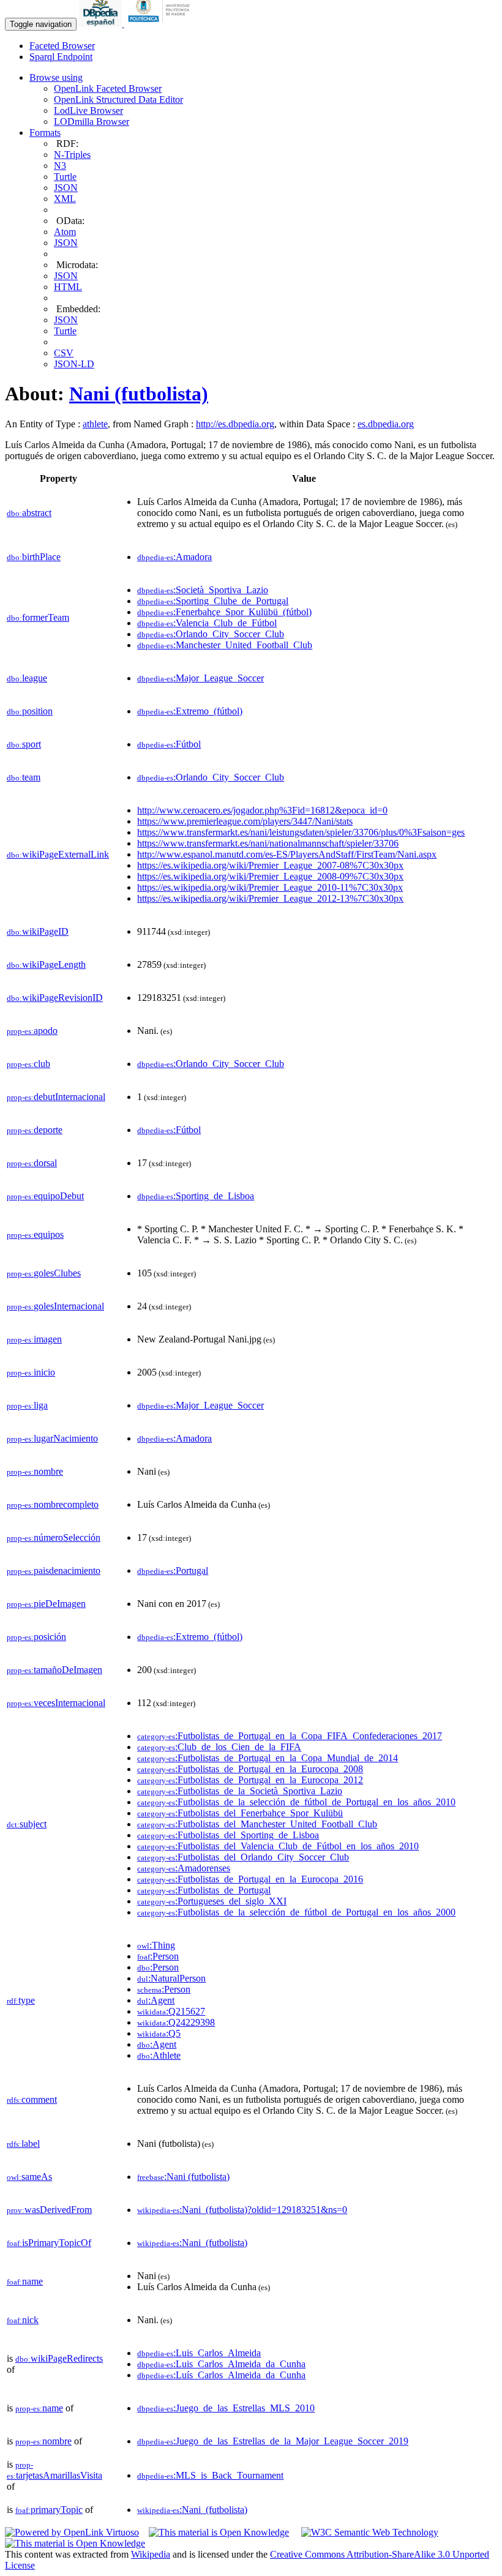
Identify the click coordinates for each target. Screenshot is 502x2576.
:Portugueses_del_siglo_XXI (212, 1901)
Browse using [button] (56, 77)
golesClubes (44, 1273)
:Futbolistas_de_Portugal (204, 1890)
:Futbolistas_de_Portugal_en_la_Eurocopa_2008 (250, 1769)
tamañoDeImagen (54, 1670)
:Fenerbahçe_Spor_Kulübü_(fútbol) (224, 612)
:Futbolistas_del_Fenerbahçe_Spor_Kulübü (240, 1813)
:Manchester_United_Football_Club (225, 645)
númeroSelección (54, 1537)
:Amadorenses (184, 1868)
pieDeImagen (46, 1604)
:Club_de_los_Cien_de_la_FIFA (219, 1747)
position (30, 711)
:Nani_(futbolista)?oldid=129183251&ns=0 (242, 2210)
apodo (32, 1031)
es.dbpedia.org (386, 424)
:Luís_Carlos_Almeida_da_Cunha (221, 2375)
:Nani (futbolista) (183, 2177)
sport (24, 744)
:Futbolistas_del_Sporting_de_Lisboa (228, 1835)
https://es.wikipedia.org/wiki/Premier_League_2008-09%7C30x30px (270, 876)
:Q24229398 (176, 2022)
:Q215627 (171, 2011)
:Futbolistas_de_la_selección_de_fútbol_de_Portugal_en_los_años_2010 (296, 1802)
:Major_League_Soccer (200, 678)
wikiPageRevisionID (55, 998)
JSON (66, 188)
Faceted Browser (62, 46)
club (28, 1064)
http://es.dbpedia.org (235, 424)
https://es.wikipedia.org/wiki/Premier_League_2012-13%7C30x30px (270, 898)
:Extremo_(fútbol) (190, 711)
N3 (60, 166)
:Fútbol (169, 744)
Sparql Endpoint (61, 57)
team (24, 777)
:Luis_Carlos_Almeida (199, 2353)
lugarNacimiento (52, 1438)
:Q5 (159, 2033)
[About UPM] (161, 24)
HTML (68, 287)
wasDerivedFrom (49, 2210)
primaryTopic (49, 2510)
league (27, 678)
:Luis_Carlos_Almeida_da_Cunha (221, 2364)
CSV (64, 353)
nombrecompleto (53, 1504)
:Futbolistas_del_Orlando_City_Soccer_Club (243, 1857)
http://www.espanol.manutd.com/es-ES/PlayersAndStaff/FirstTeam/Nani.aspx (287, 854)
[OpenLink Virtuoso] (72, 2532)
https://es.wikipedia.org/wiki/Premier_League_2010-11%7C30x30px (270, 887)
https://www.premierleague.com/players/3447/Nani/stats (245, 821)
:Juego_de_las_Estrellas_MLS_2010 (226, 2408)
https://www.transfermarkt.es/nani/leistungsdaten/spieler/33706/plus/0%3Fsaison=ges (301, 832)
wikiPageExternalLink (58, 854)
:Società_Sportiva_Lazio (203, 590)
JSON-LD (74, 364)
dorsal (32, 1163)
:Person (158, 1956)
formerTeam (38, 617)
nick (23, 2320)
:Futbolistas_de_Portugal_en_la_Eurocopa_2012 (250, 1780)
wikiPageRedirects (59, 2358)
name (25, 2281)
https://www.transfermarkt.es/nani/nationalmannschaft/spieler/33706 (268, 843)
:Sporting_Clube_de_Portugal (213, 601)
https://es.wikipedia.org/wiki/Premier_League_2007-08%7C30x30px (270, 865)
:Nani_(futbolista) (192, 2243)
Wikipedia (151, 2554)
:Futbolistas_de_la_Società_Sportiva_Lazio (240, 1791)
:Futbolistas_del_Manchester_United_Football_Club (257, 1824)
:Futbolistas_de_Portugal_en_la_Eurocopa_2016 (250, 1879)
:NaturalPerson (171, 1978)
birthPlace (34, 557)
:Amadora (174, 557)
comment (32, 2099)
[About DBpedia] (102, 24)
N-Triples (72, 155)
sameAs (29, 2177)
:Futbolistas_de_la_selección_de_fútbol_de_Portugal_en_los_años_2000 (296, 1912)
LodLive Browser (88, 110)
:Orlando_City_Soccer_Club (211, 634)
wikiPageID (38, 931)
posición (36, 1637)
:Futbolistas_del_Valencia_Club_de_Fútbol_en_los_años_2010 (278, 1846)
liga (27, 1405)
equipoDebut (45, 1196)
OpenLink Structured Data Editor (118, 99)
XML (65, 199)
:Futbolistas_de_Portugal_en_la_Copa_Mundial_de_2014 (268, 1758)
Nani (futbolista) (139, 394)
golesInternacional (55, 1306)
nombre (35, 1471)
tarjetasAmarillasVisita (54, 2470)
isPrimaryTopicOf (49, 2243)
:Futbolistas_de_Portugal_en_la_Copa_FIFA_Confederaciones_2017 (290, 1736)
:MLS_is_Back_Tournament (210, 2475)
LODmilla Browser (92, 122)
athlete (95, 424)
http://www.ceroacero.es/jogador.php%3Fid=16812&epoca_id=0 (262, 810)
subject (27, 1824)
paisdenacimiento (54, 1571)
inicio (31, 1372)
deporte (35, 1130)
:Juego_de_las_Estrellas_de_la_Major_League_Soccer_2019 (273, 2441)
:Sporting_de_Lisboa (196, 1196)
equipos (35, 1234)
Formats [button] (45, 133)
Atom (65, 232)
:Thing (156, 1945)
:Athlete (159, 2055)
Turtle (65, 177)
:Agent (156, 2000)
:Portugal (173, 1571)
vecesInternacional (56, 1703)
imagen (34, 1339)
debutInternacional (56, 1097)
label (23, 2144)
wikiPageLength (46, 964)
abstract (29, 513)
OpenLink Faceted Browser (108, 88)
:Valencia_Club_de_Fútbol (207, 623)
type (21, 2000)
